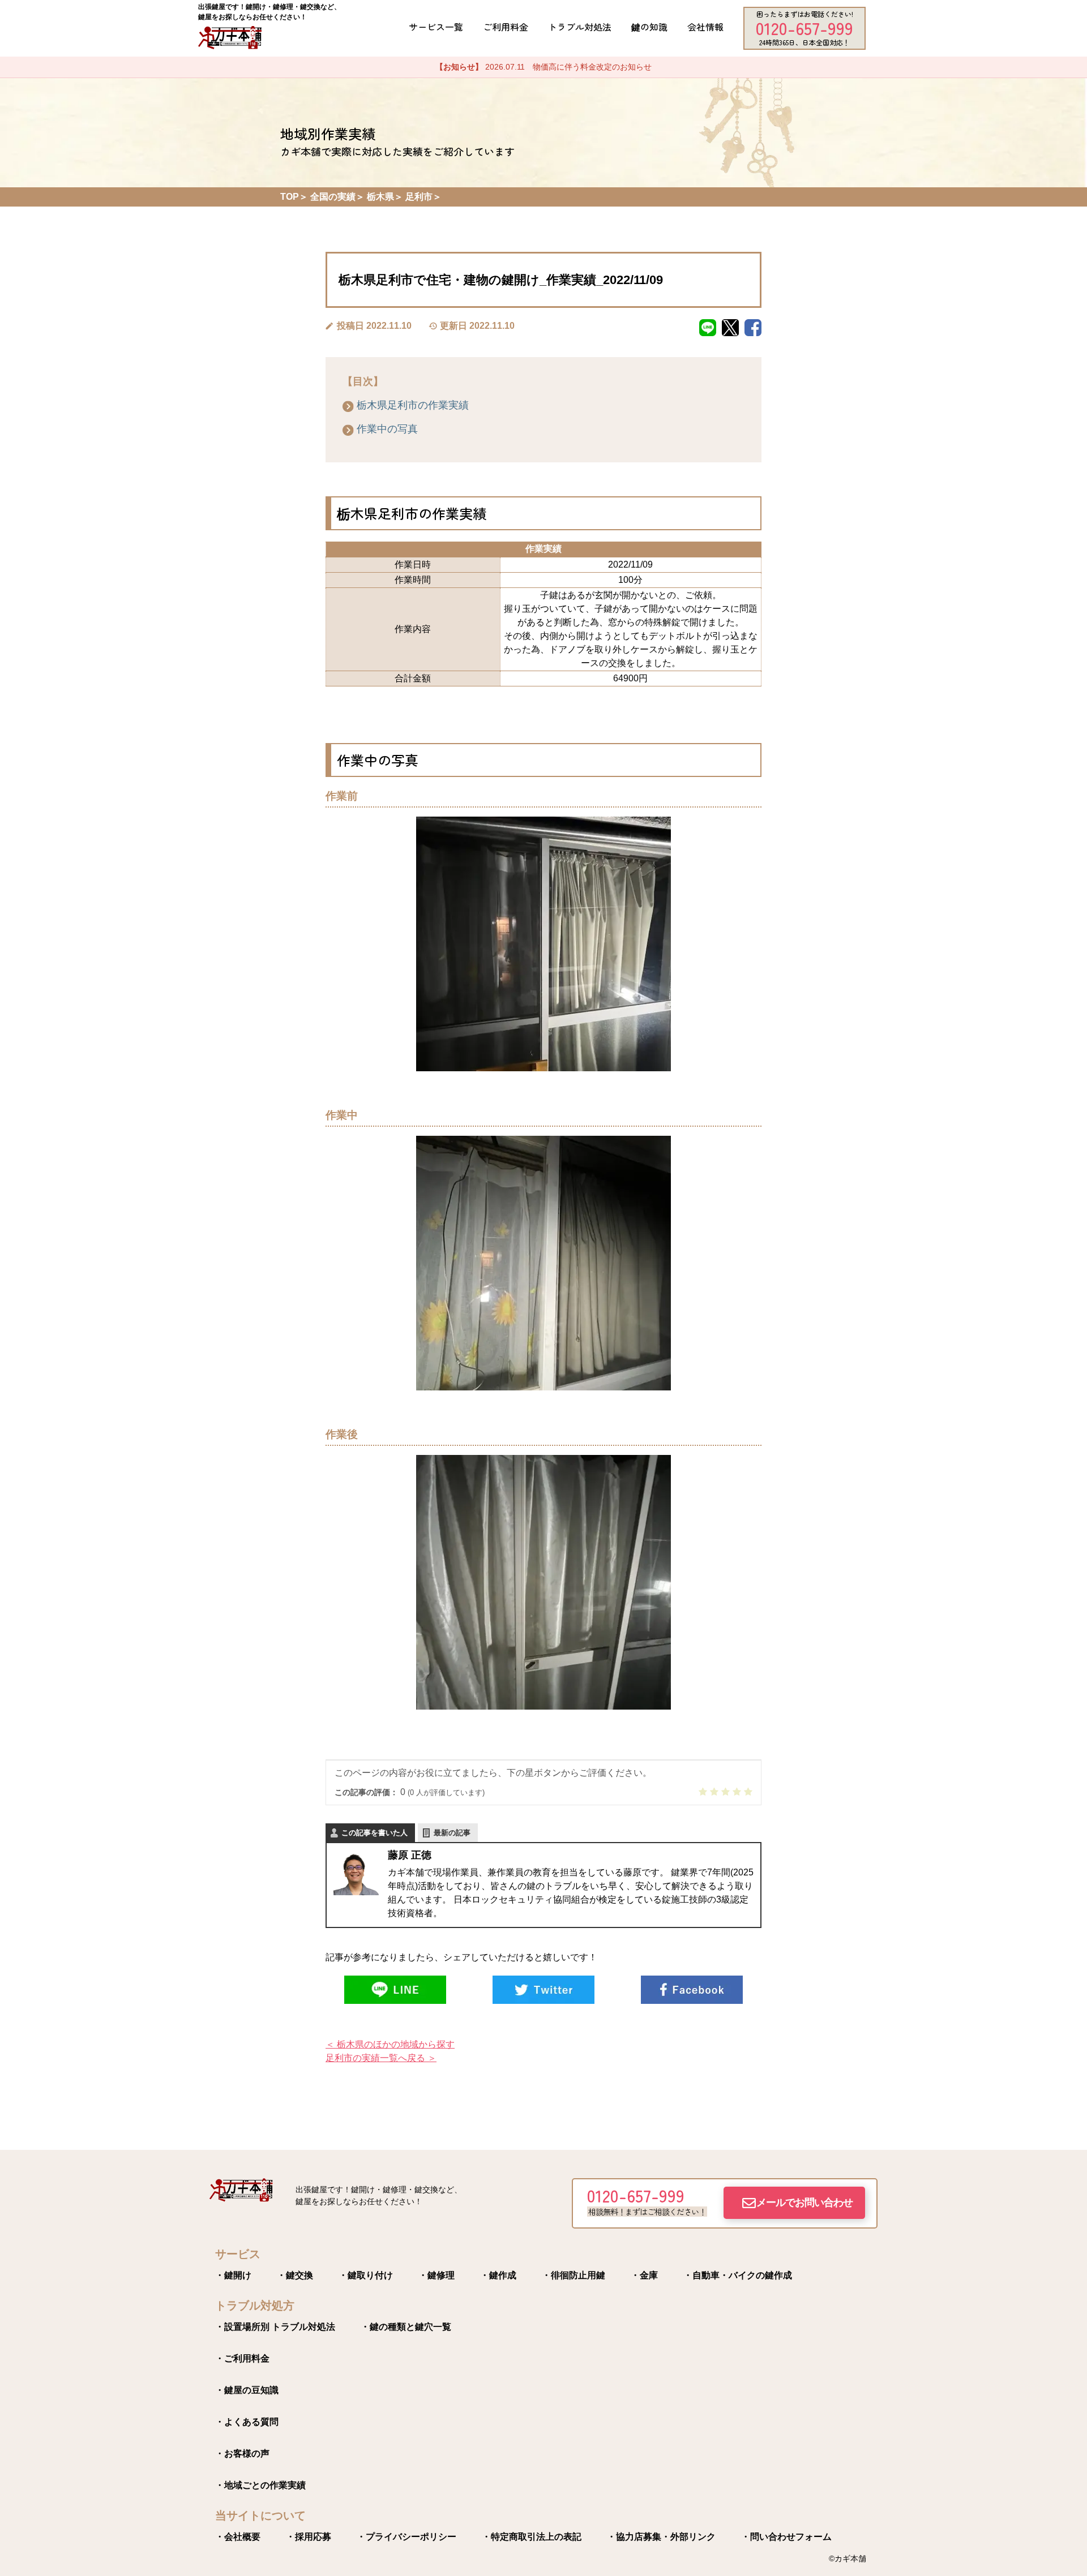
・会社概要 (238, 2537)
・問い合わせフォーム (786, 2537)
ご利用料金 (506, 27)
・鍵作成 (498, 2275)
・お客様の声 (242, 2453)
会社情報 (705, 27)
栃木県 (380, 197)
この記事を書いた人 (375, 1833)
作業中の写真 (387, 429)
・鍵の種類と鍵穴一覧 (406, 2327)
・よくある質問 (247, 2422)
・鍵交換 (295, 2275)
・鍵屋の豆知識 (247, 2390)
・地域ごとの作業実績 (260, 2485)
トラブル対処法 (580, 27)
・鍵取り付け (366, 2275)
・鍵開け (233, 2275)
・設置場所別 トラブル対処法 (275, 2327)
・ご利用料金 (242, 2358)
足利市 (419, 197)
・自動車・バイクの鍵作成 (738, 2275)
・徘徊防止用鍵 (574, 2275)
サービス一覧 (436, 27)
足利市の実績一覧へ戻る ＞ (381, 2058)
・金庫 (644, 2275)
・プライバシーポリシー (406, 2537)
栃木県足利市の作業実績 (413, 405)
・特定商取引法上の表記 (532, 2537)
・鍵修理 (436, 2275)
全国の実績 (333, 197)
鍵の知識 (649, 27)
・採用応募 (309, 2537)
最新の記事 (452, 1833)
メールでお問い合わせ (804, 2203)
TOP (290, 197)
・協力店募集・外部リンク (661, 2537)
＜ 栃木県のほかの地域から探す (390, 2044)
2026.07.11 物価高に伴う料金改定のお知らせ (543, 67)
